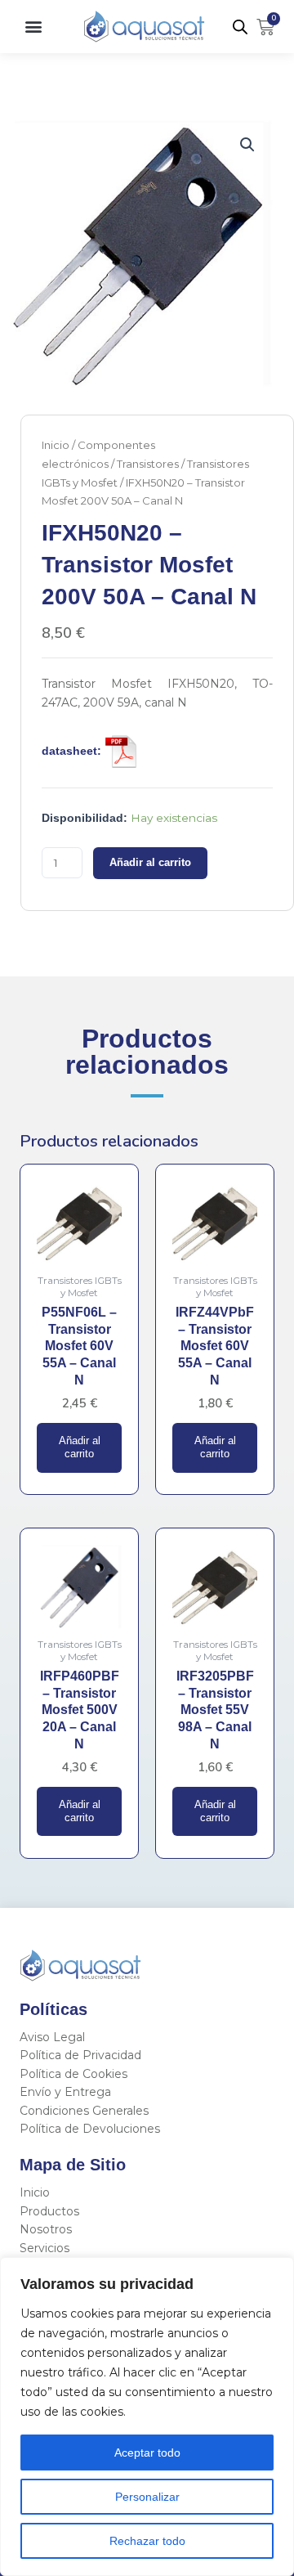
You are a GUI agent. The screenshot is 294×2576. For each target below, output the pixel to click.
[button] (33, 27)
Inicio (56, 445)
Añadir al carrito (150, 863)
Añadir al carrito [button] (80, 1447)
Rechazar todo (147, 2541)
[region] (147, 2417)
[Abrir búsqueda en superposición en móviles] (240, 27)
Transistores (148, 464)
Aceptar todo (147, 2453)
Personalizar (147, 2497)
